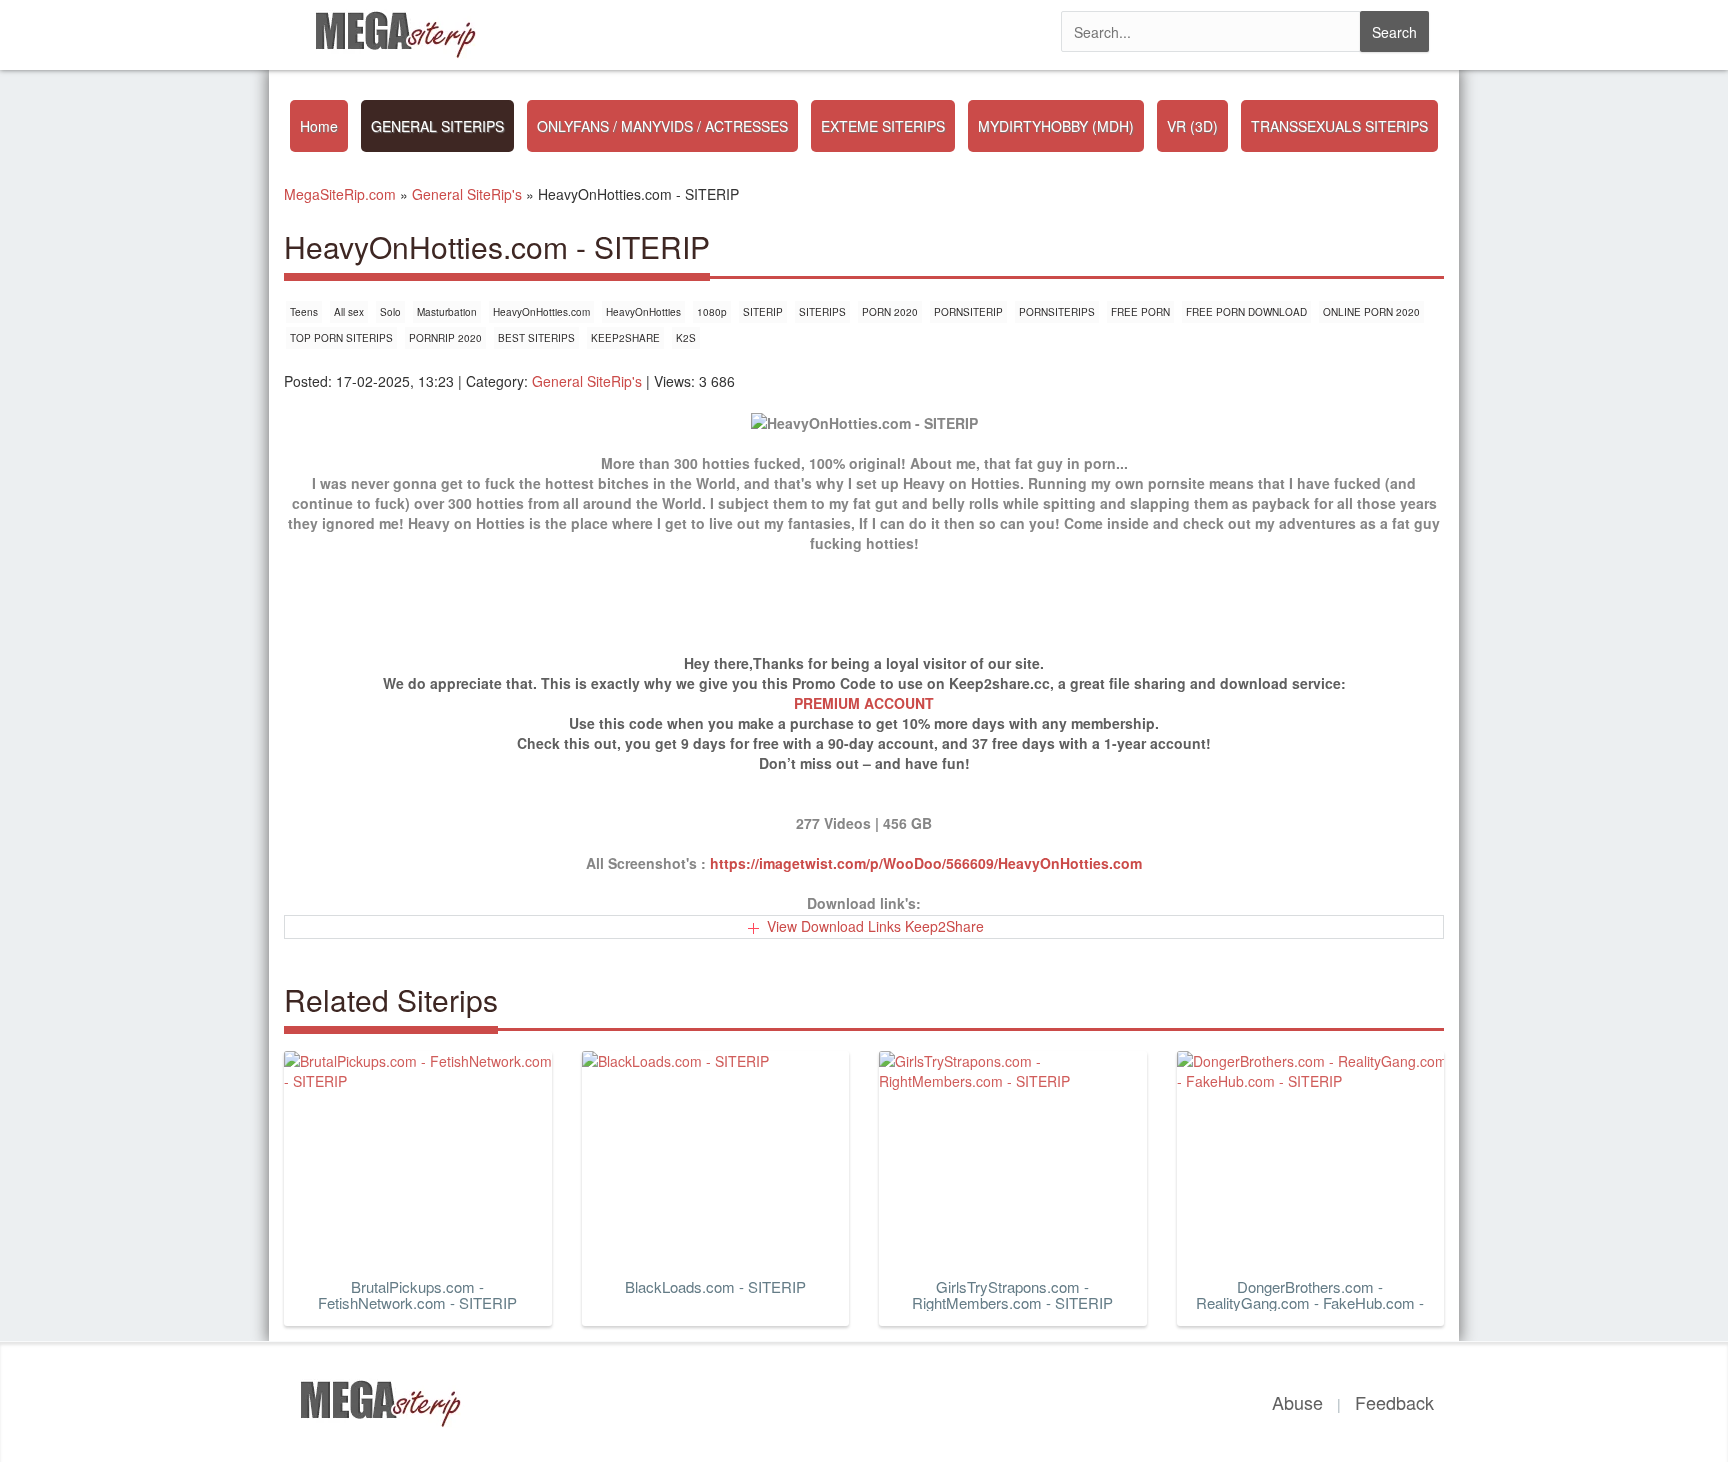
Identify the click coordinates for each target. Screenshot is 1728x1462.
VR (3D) (1192, 126)
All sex (349, 312)
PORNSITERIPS (1057, 312)
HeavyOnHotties (643, 312)
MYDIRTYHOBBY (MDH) (1056, 126)
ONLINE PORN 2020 (1371, 312)
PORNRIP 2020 (445, 338)
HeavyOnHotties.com (541, 312)
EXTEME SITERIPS (883, 126)
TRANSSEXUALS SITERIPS (1339, 126)
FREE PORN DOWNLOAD (1246, 312)
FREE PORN (1140, 312)
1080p (712, 312)
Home (319, 126)
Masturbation (447, 312)
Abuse (1297, 1402)
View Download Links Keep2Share (875, 926)
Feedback (1394, 1402)
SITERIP (763, 312)
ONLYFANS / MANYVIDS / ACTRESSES (662, 126)
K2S (686, 338)
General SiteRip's (587, 381)
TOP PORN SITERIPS (341, 338)
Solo (390, 312)
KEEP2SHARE (625, 338)
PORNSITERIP (968, 312)
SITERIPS (822, 312)
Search (1394, 32)
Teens (304, 312)
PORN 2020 (890, 312)
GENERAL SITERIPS (437, 126)
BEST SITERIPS (536, 338)
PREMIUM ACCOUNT (864, 703)
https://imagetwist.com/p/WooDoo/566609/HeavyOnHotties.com (926, 863)
